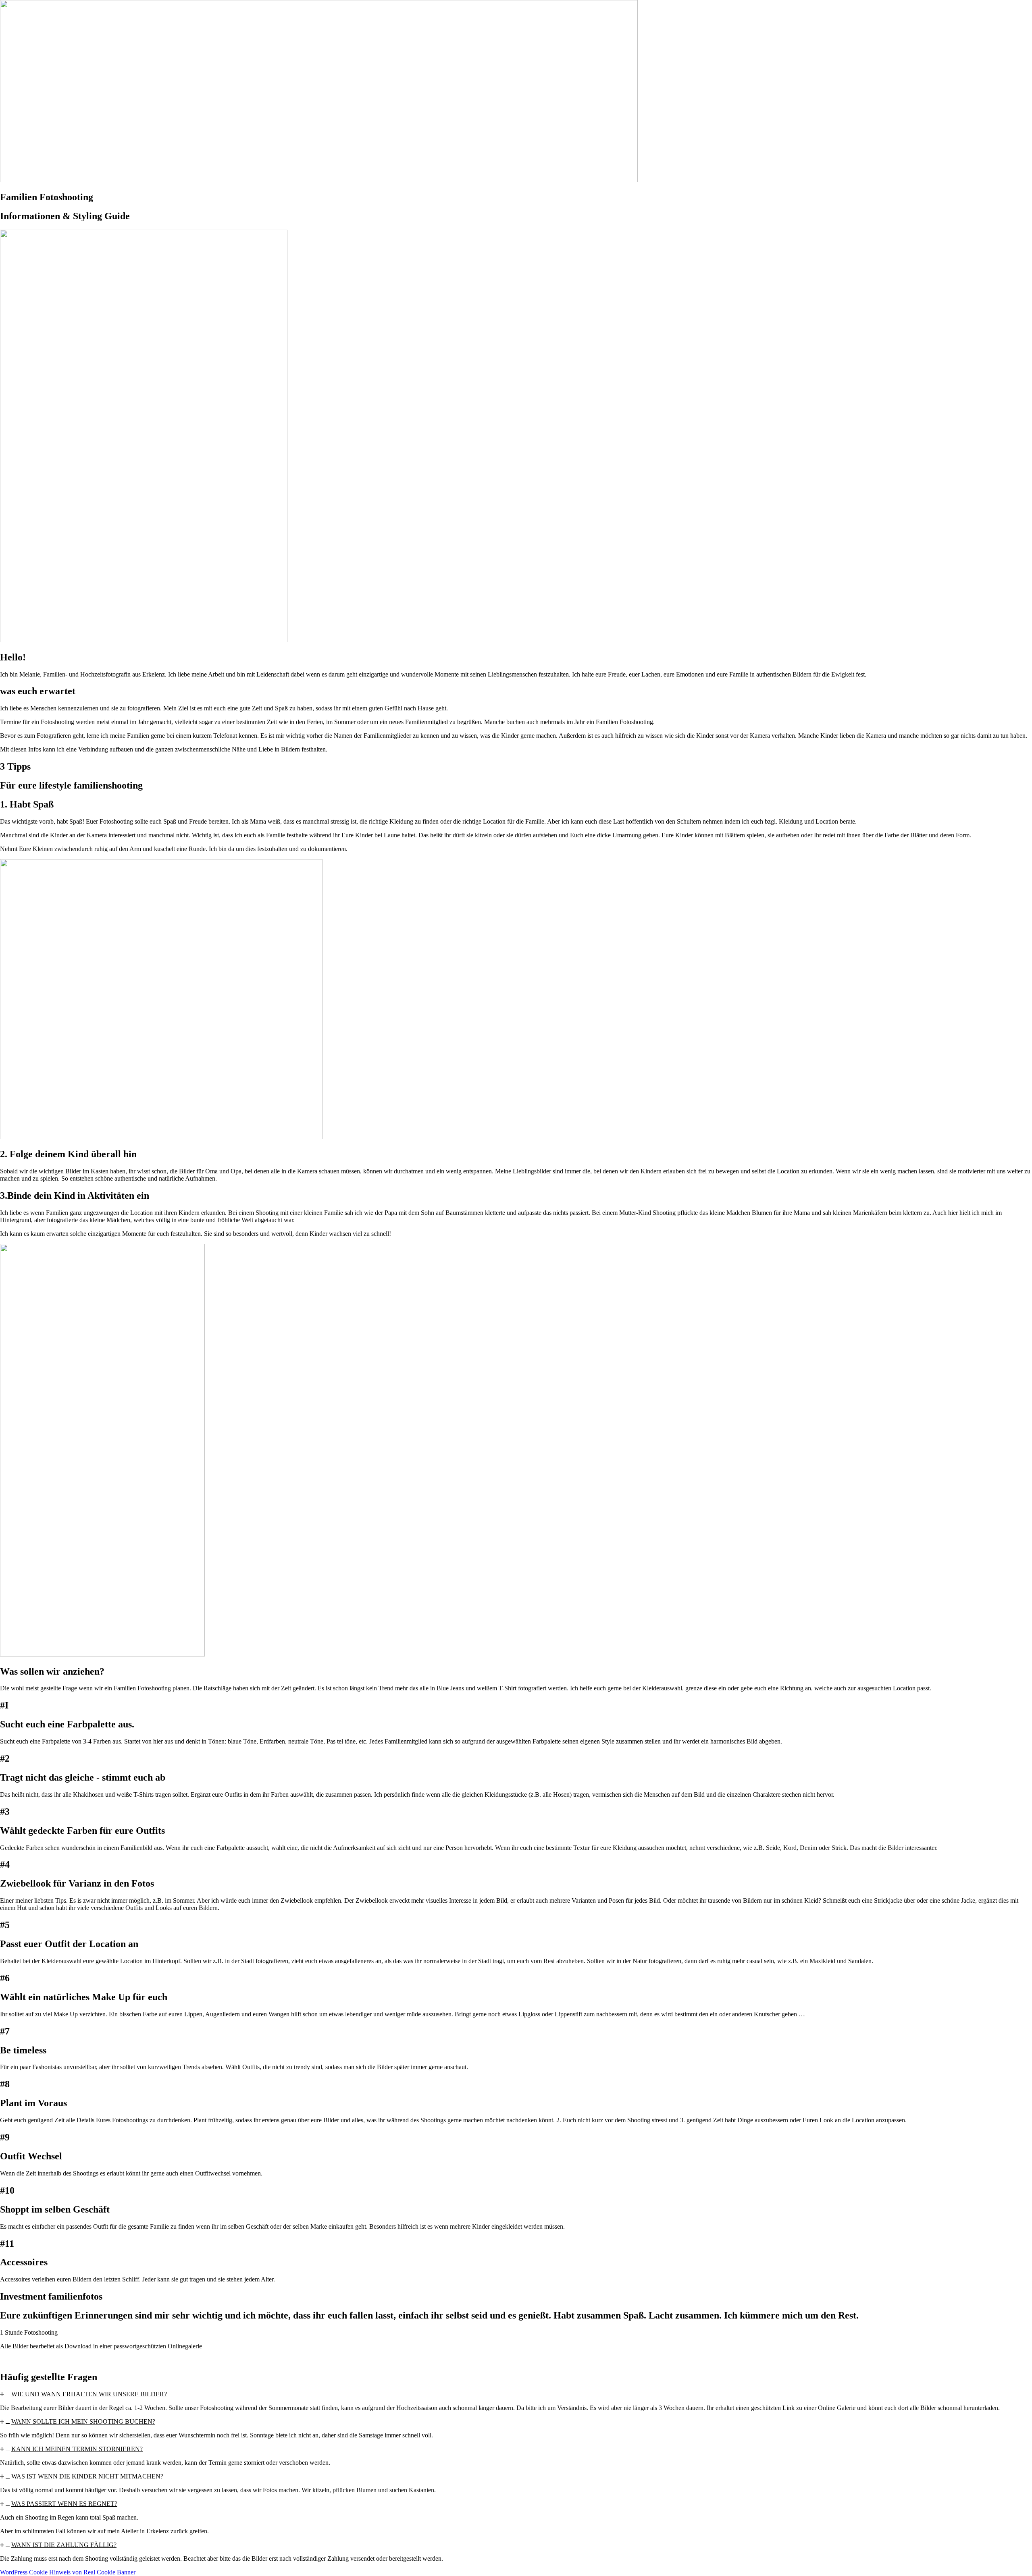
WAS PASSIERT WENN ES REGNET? (64, 2504)
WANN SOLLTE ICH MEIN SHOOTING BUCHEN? (83, 2421)
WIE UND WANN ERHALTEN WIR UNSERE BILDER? (89, 2394)
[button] (516, 2394)
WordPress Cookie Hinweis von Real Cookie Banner (68, 2572)
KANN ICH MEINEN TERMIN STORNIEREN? (77, 2449)
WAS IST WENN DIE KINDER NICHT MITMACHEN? (87, 2476)
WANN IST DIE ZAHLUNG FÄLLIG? (64, 2545)
